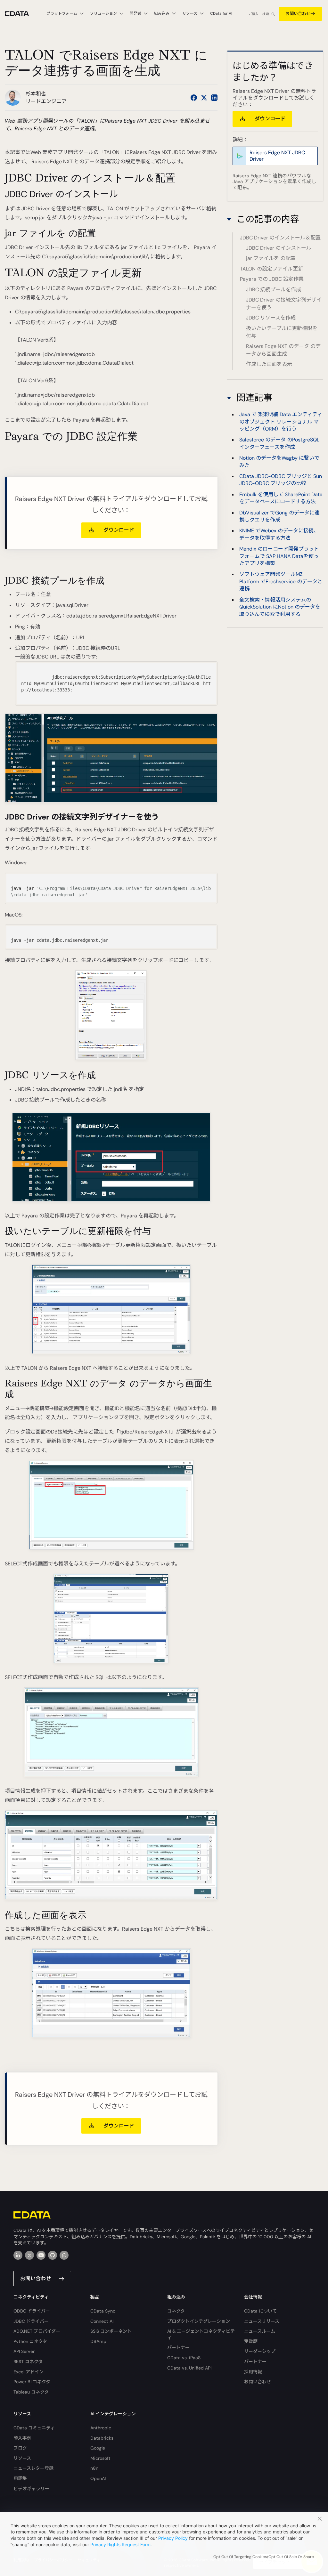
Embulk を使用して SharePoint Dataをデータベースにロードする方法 (281, 498)
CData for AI (221, 13)
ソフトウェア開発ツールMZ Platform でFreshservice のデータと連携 (281, 581)
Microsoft (100, 2458)
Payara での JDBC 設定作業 (272, 279)
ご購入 (254, 14)
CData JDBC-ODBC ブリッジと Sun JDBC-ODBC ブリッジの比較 (281, 480)
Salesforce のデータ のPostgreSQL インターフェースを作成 (279, 443)
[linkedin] (18, 2255)
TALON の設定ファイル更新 (271, 269)
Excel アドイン (29, 2372)
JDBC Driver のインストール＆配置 (280, 238)
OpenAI (98, 2478)
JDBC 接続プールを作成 (274, 290)
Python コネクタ (30, 2341)
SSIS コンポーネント (111, 2331)
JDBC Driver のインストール (279, 248)
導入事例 (22, 2438)
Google (98, 2448)
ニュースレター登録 (33, 2468)
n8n (94, 2468)
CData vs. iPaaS (184, 2358)
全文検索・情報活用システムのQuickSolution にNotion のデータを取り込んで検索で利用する (280, 607)
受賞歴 (251, 2341)
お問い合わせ (298, 14)
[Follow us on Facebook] (194, 98)
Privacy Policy (173, 2538)
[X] (29, 2255)
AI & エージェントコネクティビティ (201, 2334)
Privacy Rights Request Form (120, 2544)
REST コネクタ (28, 2362)
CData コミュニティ (34, 2428)
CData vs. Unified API (189, 2368)
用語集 (20, 2478)
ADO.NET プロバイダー (37, 2331)
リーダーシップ (260, 2351)
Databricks (102, 2438)
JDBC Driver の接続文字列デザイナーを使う (284, 304)
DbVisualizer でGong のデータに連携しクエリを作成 (279, 516)
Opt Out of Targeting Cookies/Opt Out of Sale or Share (264, 2557)
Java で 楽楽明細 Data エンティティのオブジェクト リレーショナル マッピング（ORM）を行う (281, 422)
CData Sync (103, 2311)
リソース (22, 2458)
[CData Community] (64, 2255)
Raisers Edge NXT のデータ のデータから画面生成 (283, 350)
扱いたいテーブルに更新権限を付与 (282, 332)
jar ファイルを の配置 (271, 258)
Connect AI (102, 2321)
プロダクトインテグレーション (199, 2321)
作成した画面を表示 (269, 364)
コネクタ (176, 2311)
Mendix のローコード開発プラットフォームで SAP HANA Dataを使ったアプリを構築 (279, 556)
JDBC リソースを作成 (271, 318)
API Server (24, 2351)
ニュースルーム (260, 2331)
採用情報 (253, 2372)
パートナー (178, 2347)
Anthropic (101, 2428)
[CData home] (22, 14)
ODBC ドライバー (32, 2311)
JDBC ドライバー (31, 2321)
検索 (266, 14)
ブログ (20, 2448)
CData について (260, 2311)
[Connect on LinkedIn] (214, 98)
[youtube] (41, 2255)
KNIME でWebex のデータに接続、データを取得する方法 (279, 534)
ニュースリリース (262, 2321)
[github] (53, 2255)
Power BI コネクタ (32, 2382)
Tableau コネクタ (31, 2392)
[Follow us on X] (204, 98)
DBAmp (98, 2341)
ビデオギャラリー (31, 2489)
